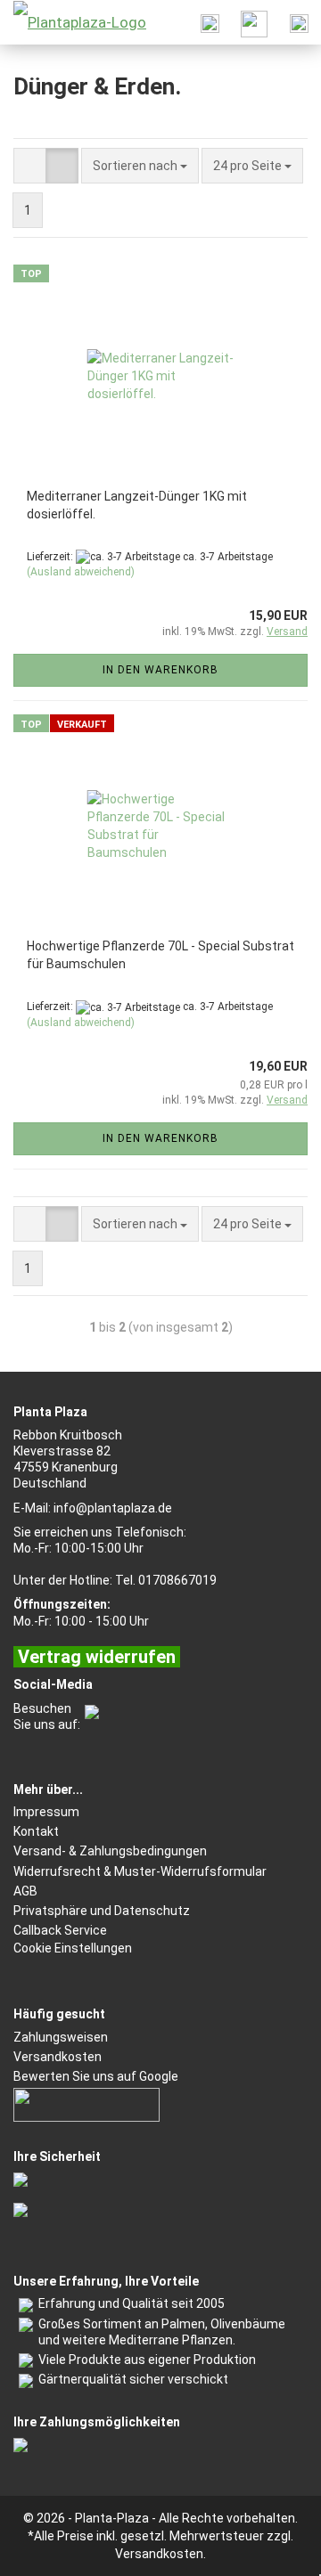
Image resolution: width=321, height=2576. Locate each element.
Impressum (46, 1812)
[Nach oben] (272, 2549)
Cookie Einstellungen (73, 1948)
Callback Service (60, 1930)
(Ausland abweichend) (81, 572)
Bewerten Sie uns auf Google (96, 2076)
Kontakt (36, 1831)
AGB (25, 1891)
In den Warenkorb (160, 670)
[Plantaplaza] (73, 22)
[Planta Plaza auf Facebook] (90, 1708)
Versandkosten (58, 2057)
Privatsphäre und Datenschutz (102, 1911)
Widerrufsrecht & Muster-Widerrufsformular (140, 1871)
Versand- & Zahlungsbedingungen (110, 1851)
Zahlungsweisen (61, 2037)
